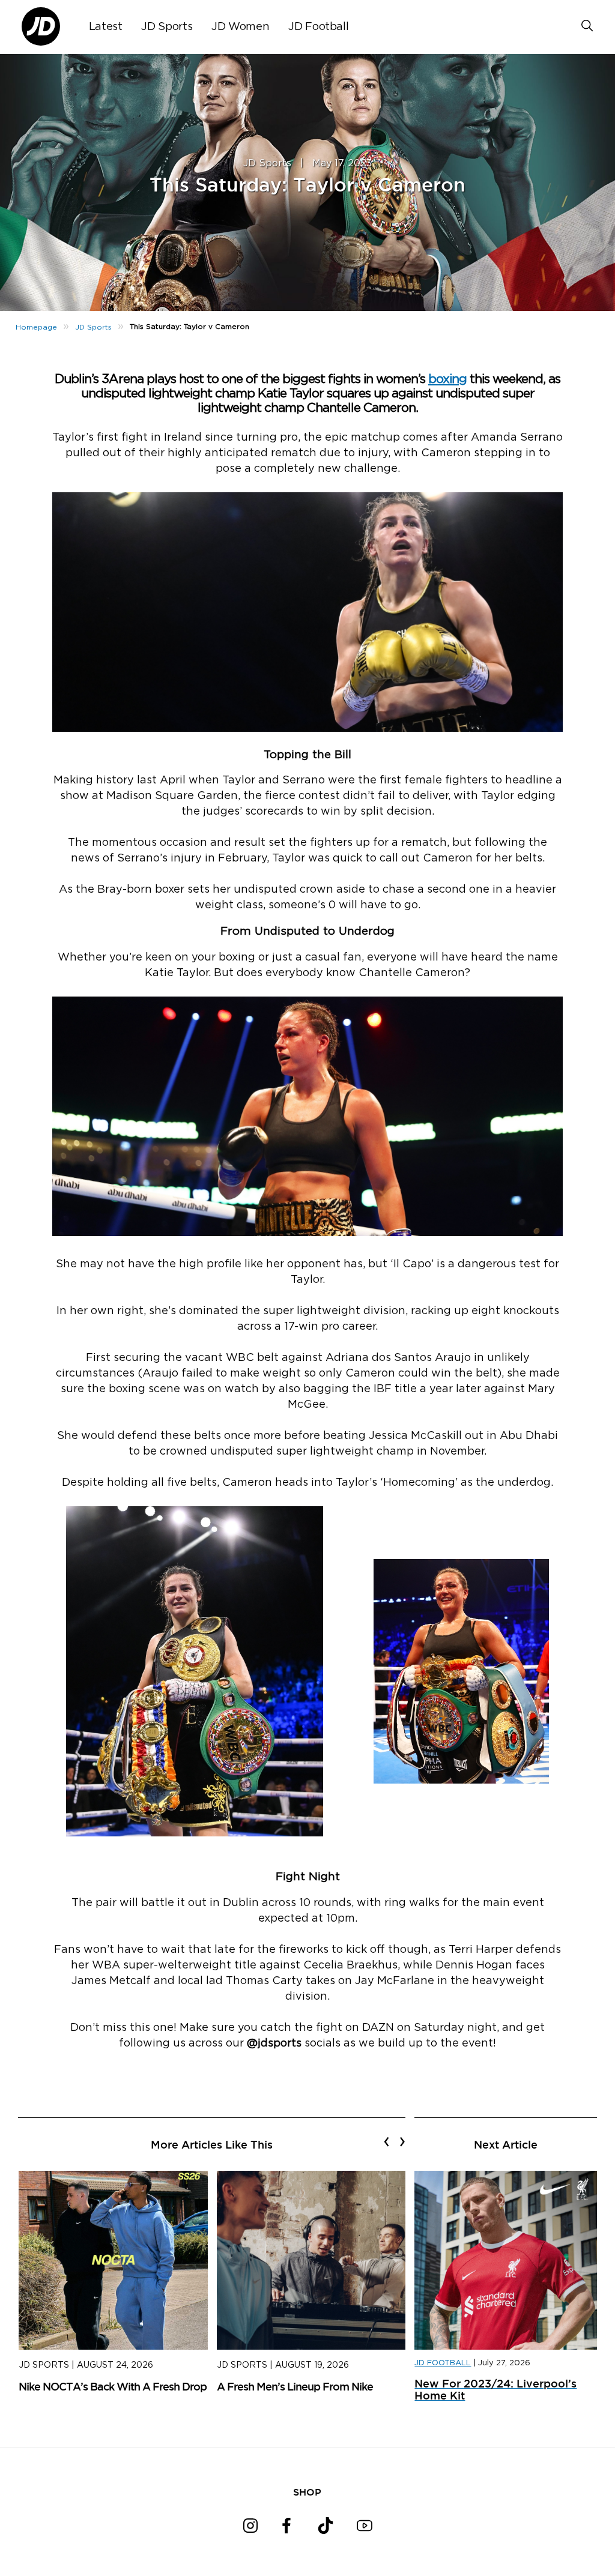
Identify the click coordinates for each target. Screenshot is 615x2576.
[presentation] (386, 2141)
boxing (447, 379)
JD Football (318, 27)
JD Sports (167, 27)
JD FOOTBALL (443, 2363)
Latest (106, 27)
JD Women (240, 27)
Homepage (36, 327)
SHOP (307, 2492)
